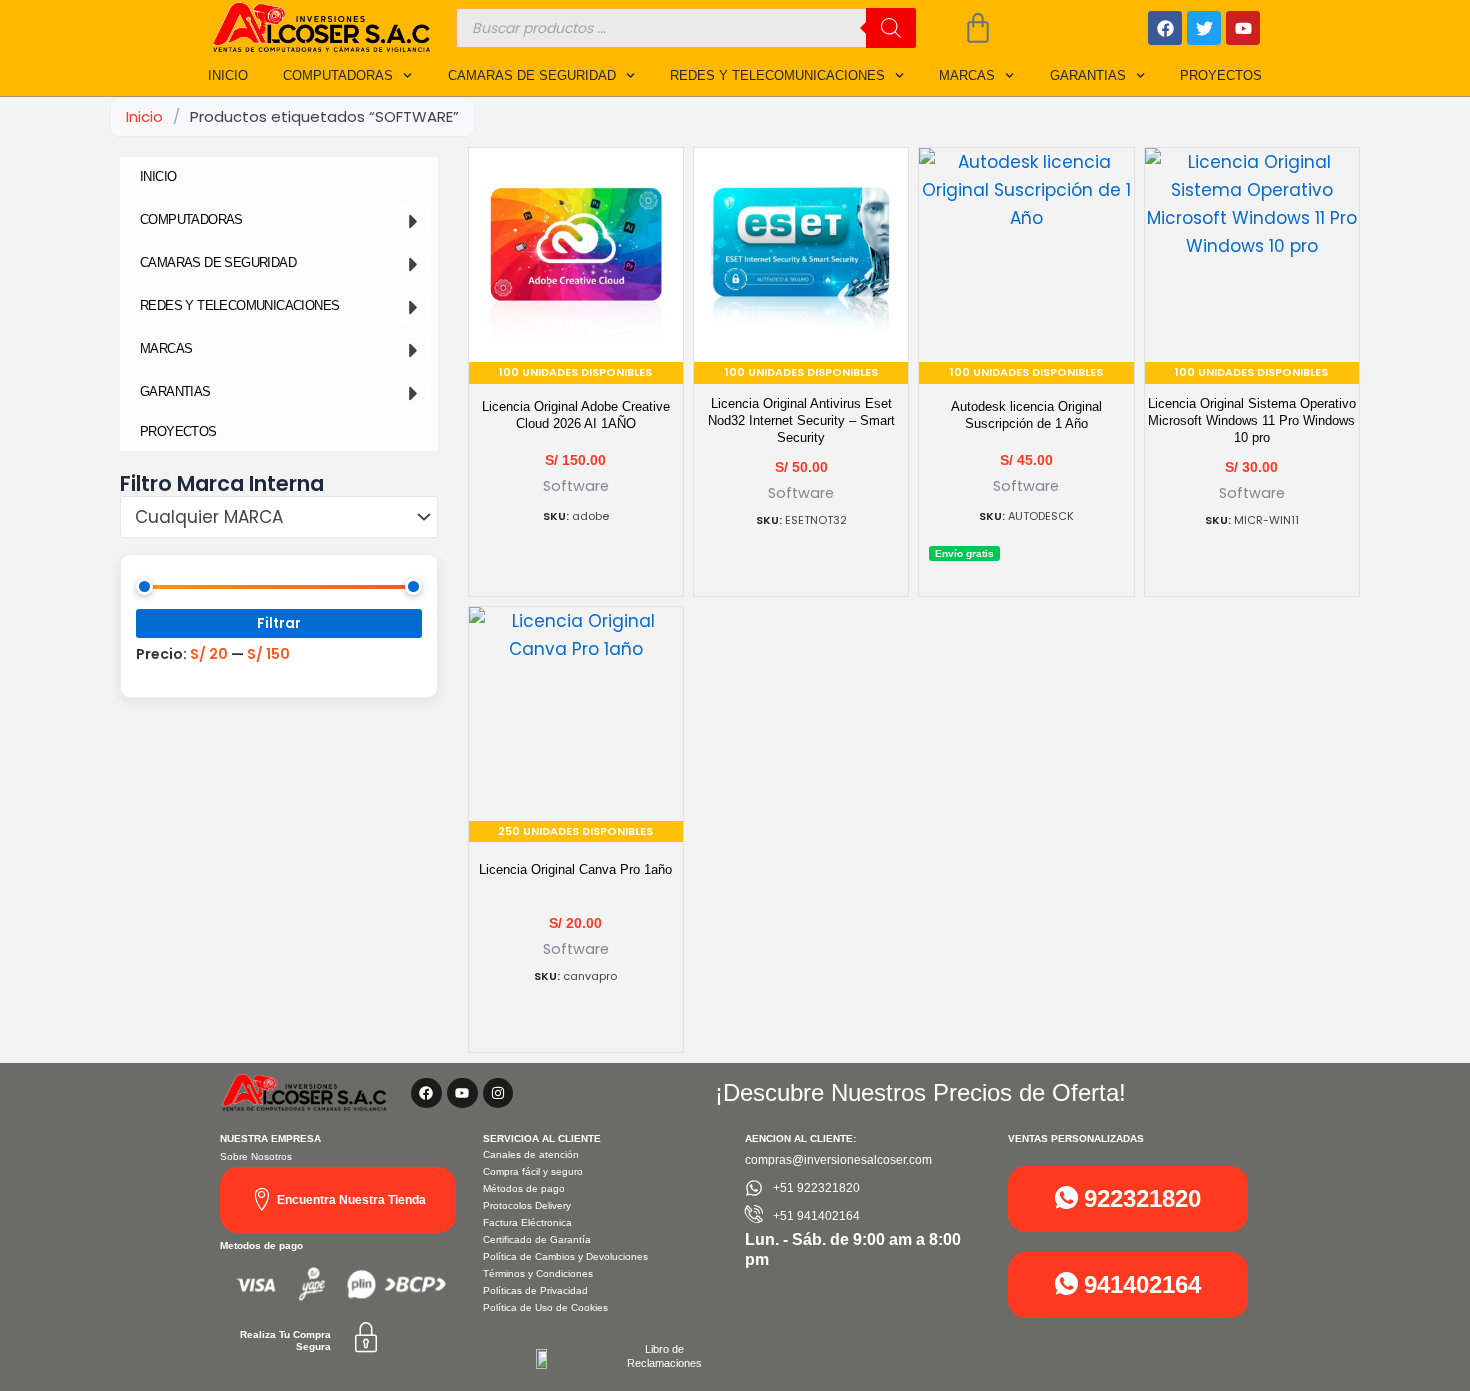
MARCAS (967, 75)
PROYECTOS (1221, 75)
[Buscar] (891, 28)
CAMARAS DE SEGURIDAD (532, 75)
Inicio (144, 116)
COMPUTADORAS (338, 75)
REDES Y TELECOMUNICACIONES (777, 75)
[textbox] (269, 517)
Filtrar (279, 623)
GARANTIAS (1088, 75)
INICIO (228, 75)
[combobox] (279, 517)
